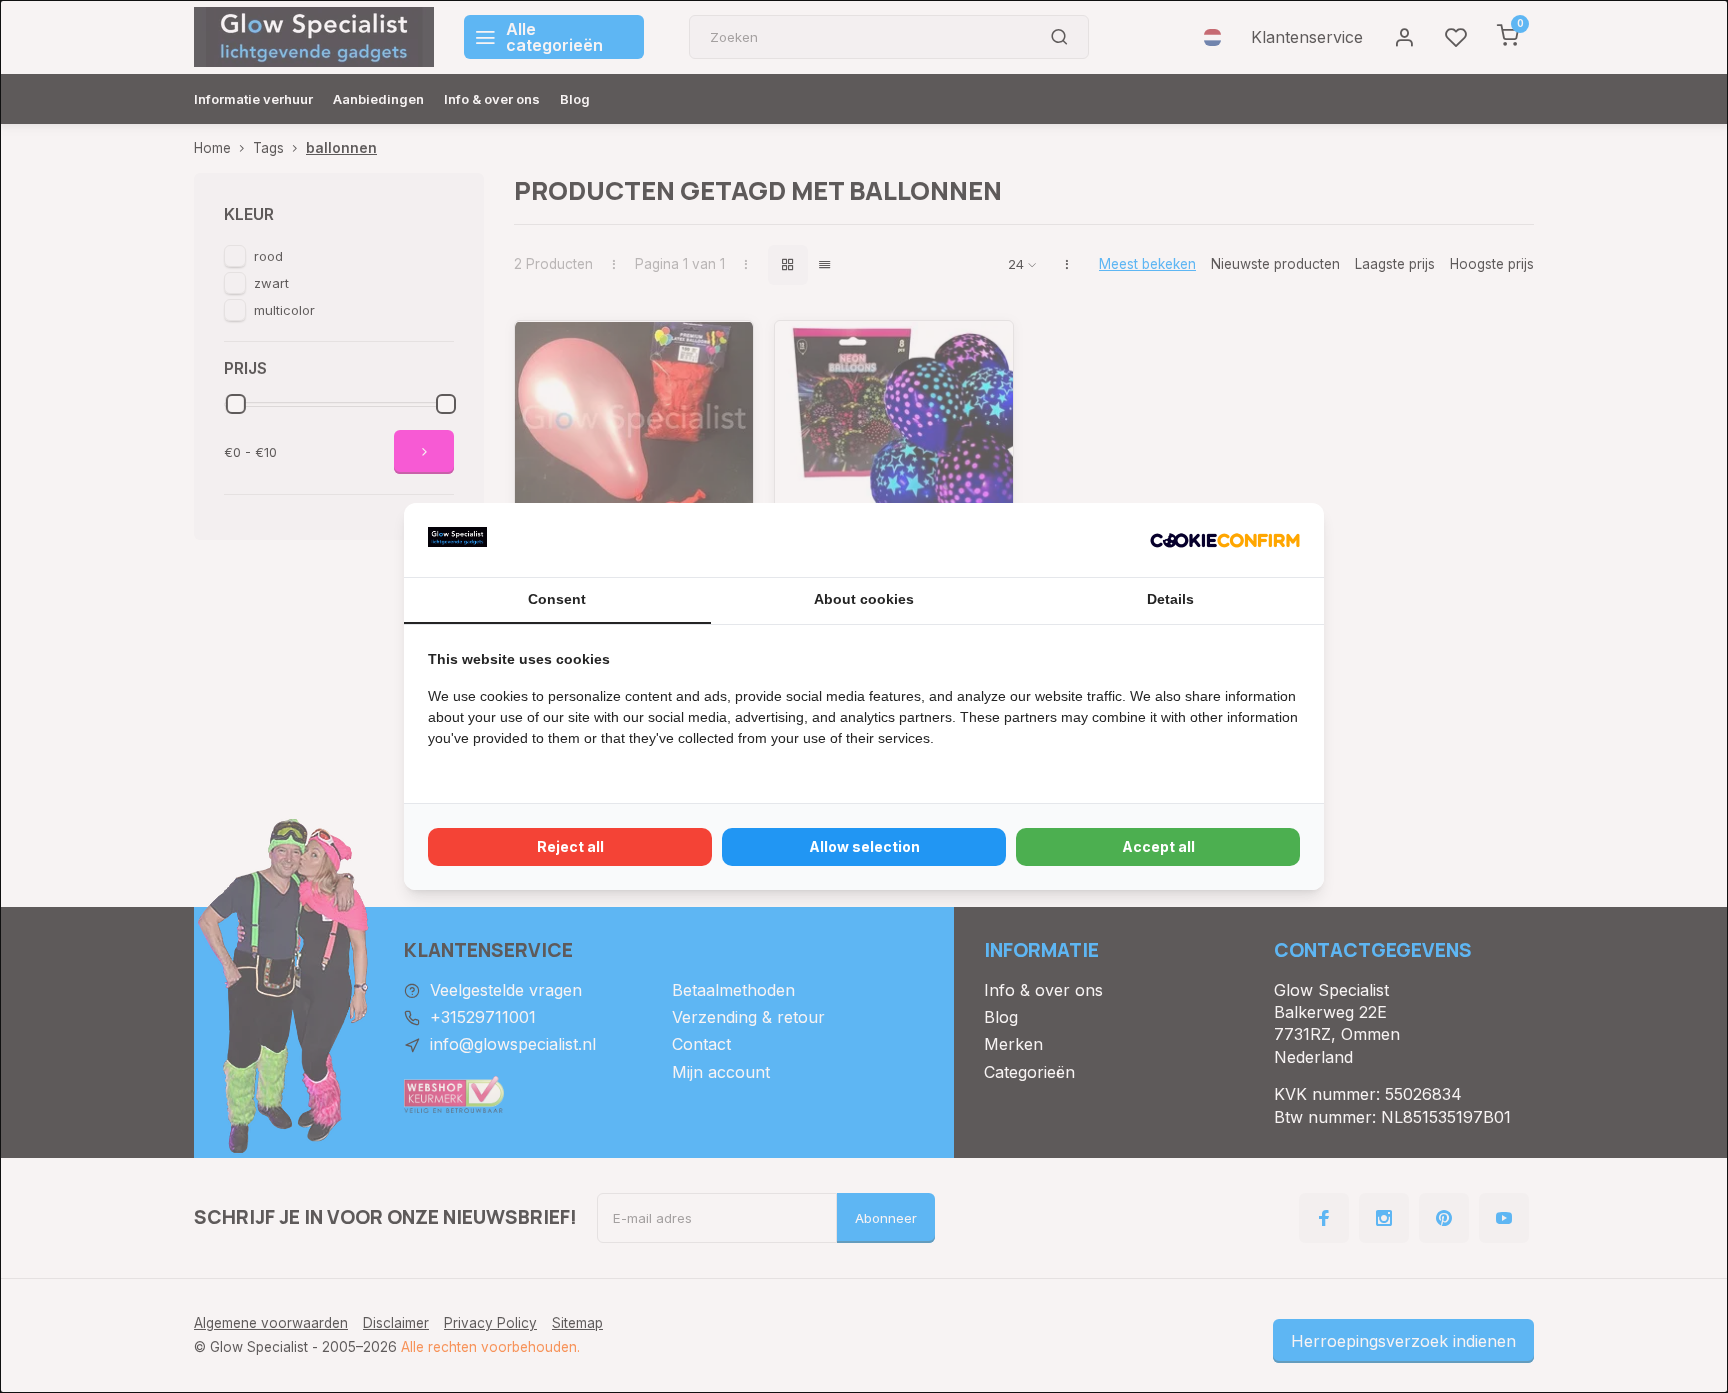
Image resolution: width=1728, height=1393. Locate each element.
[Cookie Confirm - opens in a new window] (1225, 540)
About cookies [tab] (864, 599)
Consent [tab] (557, 599)
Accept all (1158, 846)
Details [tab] (1170, 599)
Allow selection (864, 846)
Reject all (570, 846)
